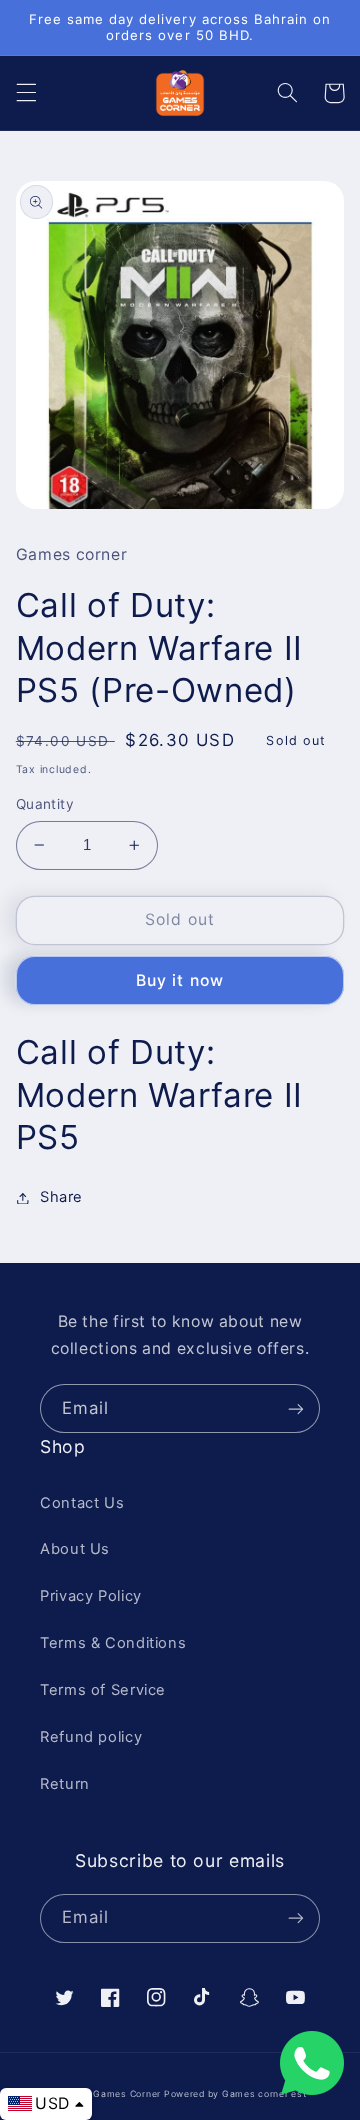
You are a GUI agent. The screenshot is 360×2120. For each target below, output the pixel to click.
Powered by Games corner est (235, 2094)
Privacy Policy (91, 1596)
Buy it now (180, 980)
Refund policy (91, 1737)
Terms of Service (103, 1690)
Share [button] (61, 1197)
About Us (75, 1549)
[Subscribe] (296, 1408)
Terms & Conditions (113, 1643)
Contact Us (82, 1503)
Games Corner (128, 2094)
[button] (26, 93)
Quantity (45, 804)
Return (65, 1784)
